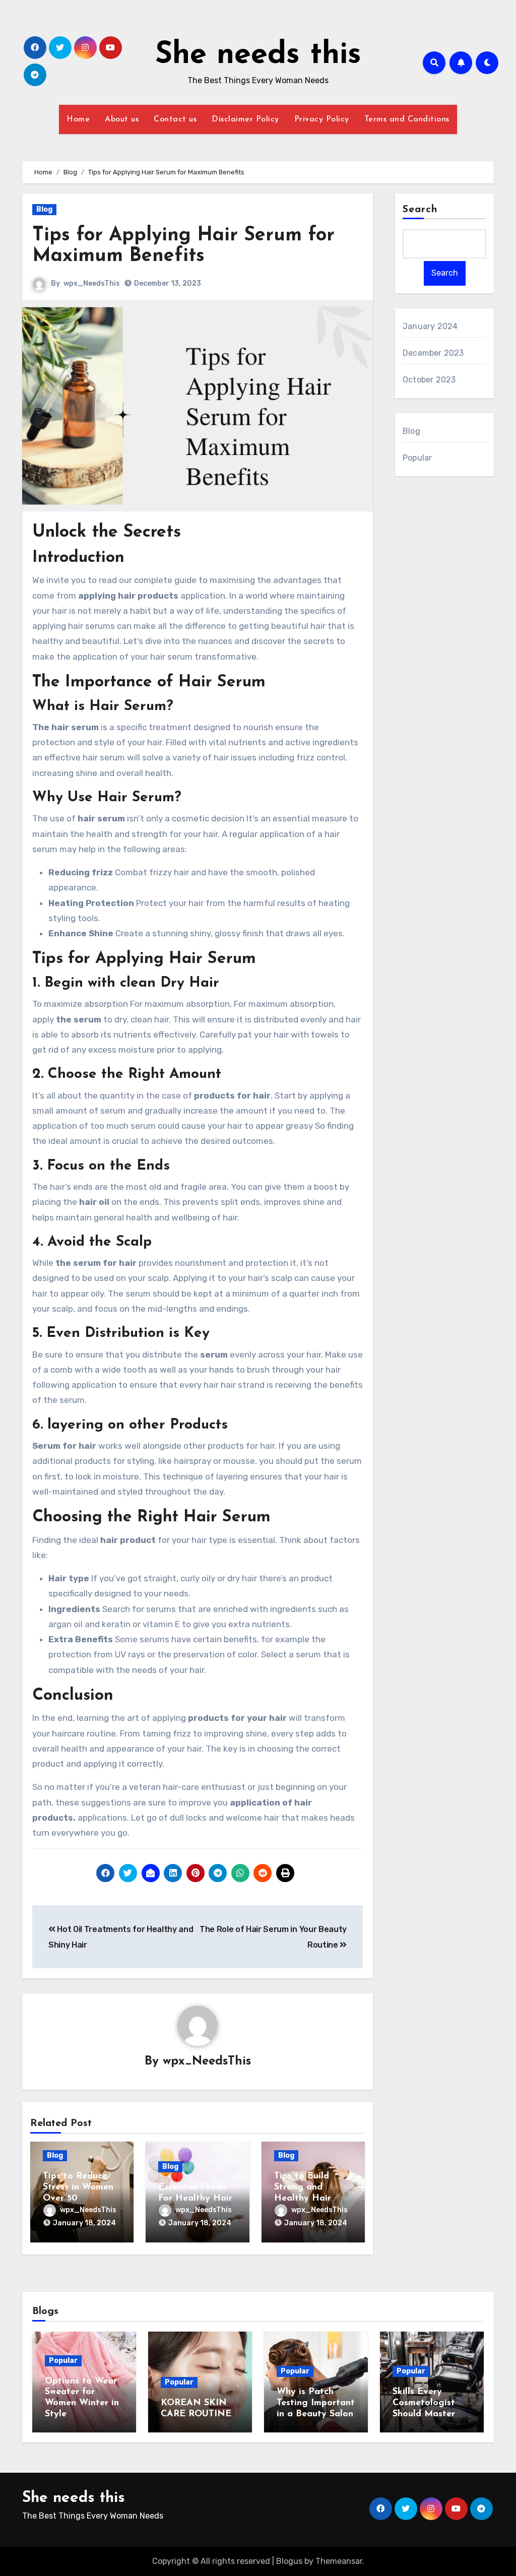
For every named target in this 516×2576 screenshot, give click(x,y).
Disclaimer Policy (245, 119)
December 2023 (433, 353)
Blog (44, 209)
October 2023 (429, 380)
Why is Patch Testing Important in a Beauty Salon (316, 2403)
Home (78, 119)
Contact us (175, 119)
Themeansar (339, 2561)
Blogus (289, 2561)
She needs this (258, 55)
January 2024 (430, 326)
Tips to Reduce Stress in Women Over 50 (78, 2187)
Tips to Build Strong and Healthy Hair (303, 2187)
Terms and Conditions (407, 119)
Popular (417, 458)
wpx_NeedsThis (92, 283)
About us (122, 119)
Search (420, 210)
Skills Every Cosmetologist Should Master (424, 2403)
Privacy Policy (322, 119)
